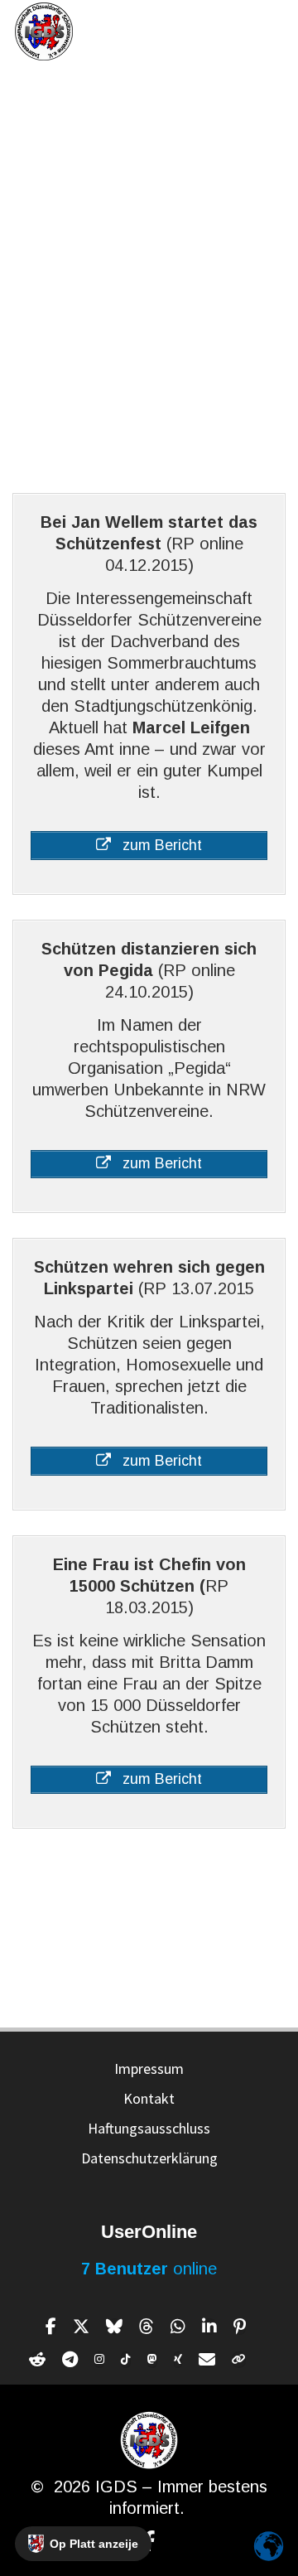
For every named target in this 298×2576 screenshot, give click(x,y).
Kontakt (149, 2098)
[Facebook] (51, 2327)
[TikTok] (126, 2360)
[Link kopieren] (239, 2360)
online (149, 2269)
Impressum (149, 2069)
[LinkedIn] (209, 2327)
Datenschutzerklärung (149, 2158)
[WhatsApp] (178, 2327)
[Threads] (147, 2327)
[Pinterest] (240, 2327)
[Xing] (178, 2360)
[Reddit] (37, 2360)
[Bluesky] (114, 2327)
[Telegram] (70, 2360)
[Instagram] (99, 2360)
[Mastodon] (152, 2360)
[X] (81, 2327)
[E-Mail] (207, 2360)
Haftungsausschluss (149, 2128)
